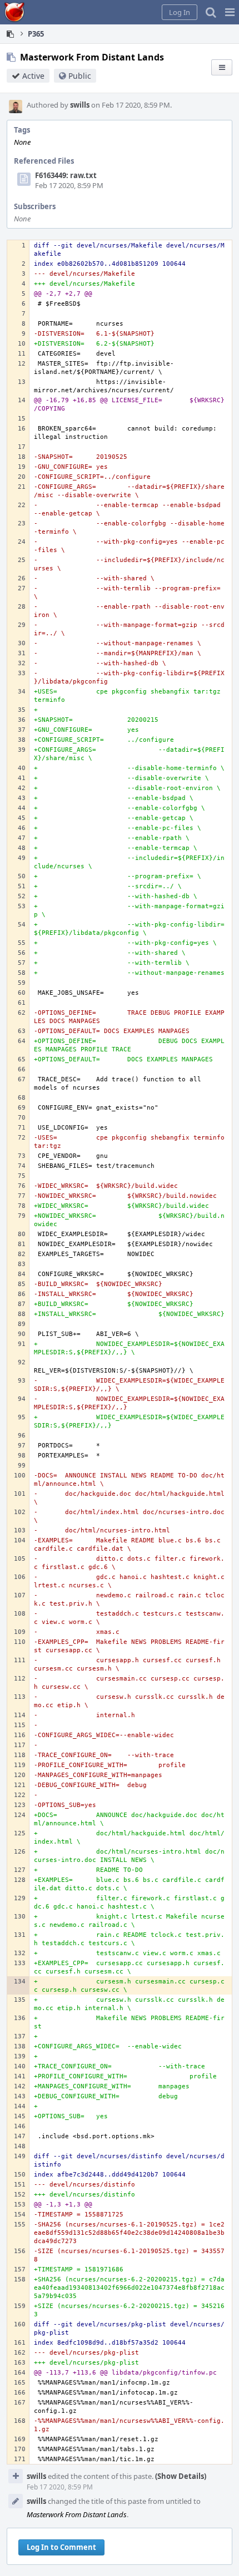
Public (80, 76)
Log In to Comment (61, 2547)
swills (80, 105)
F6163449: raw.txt (66, 175)
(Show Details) (181, 2476)
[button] (230, 12)
